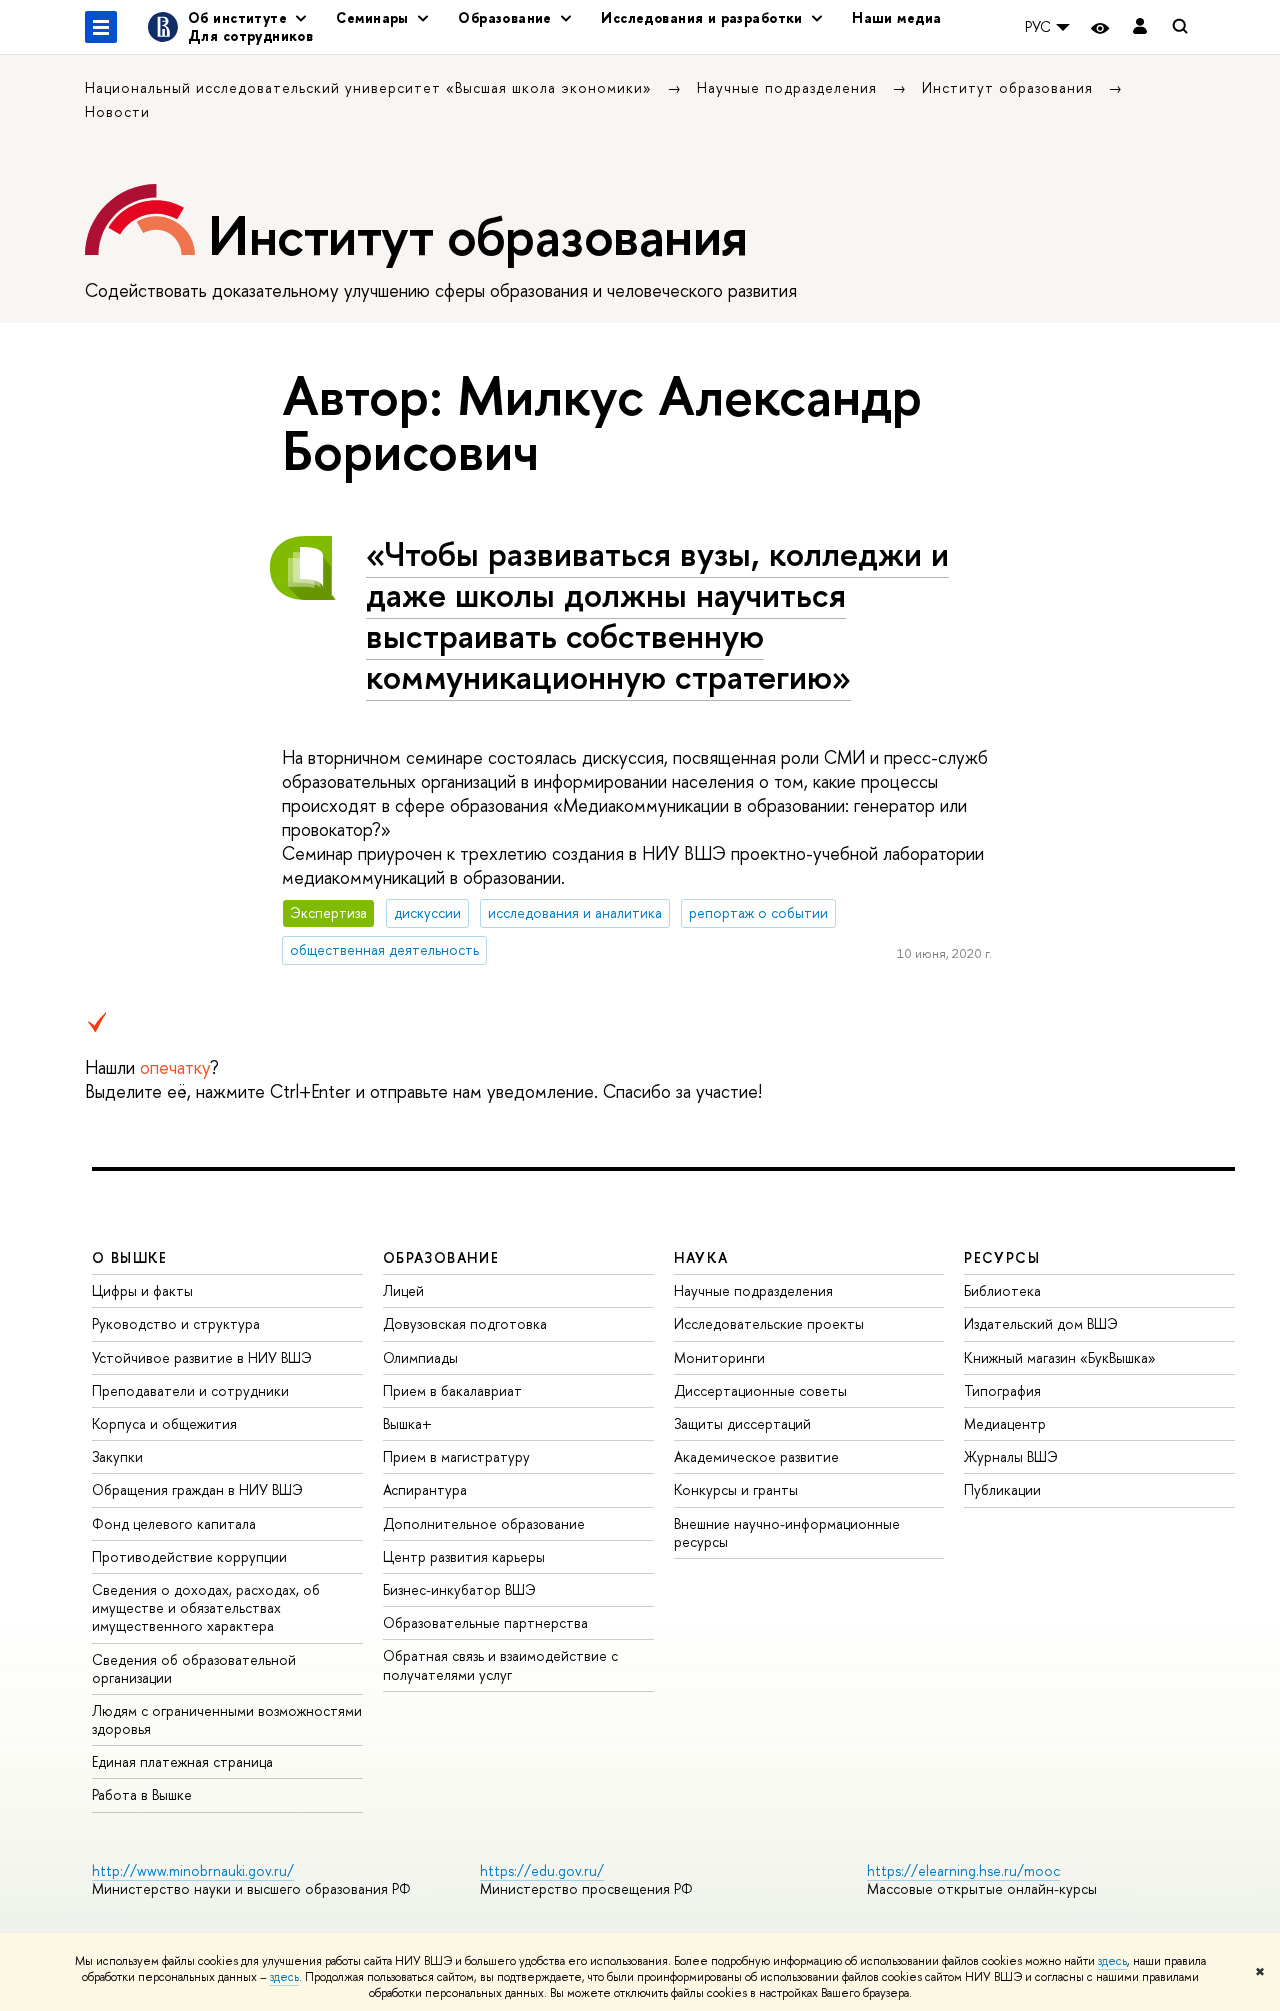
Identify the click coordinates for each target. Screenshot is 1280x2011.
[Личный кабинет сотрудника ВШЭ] (1140, 27)
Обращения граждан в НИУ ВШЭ (197, 1489)
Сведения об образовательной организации (194, 1668)
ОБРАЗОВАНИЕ (441, 1257)
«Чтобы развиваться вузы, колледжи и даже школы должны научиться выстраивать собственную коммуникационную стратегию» (657, 615)
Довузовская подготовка (465, 1323)
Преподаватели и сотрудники (190, 1390)
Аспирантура (425, 1489)
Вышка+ (407, 1423)
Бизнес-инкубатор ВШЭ (459, 1589)
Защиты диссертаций (742, 1423)
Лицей (403, 1290)
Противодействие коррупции (189, 1556)
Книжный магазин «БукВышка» (1060, 1357)
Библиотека (1002, 1290)
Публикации (1002, 1489)
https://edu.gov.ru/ (542, 1870)
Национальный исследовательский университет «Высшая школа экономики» (371, 87)
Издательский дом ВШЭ (1041, 1323)
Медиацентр (1005, 1423)
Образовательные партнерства (485, 1622)
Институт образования (1010, 87)
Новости (117, 111)
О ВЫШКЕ (130, 1257)
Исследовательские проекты (769, 1323)
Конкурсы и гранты (736, 1489)
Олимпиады (420, 1357)
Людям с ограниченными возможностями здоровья (227, 1719)
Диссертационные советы (760, 1390)
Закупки (117, 1456)
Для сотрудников (250, 35)
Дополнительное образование (484, 1523)
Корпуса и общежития (164, 1423)
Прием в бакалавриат (452, 1390)
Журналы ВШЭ (1011, 1456)
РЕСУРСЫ (1002, 1257)
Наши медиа (896, 17)
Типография (1002, 1390)
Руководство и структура (176, 1323)
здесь (1112, 1961)
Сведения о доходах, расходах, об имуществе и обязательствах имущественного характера (206, 1607)
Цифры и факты (142, 1290)
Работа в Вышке (142, 1794)
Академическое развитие (756, 1456)
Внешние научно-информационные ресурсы (787, 1532)
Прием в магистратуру (456, 1456)
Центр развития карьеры (464, 1556)
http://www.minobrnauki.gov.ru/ (193, 1870)
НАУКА (701, 1257)
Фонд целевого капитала (174, 1523)
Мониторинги (719, 1357)
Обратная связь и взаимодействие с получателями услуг (500, 1664)
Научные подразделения (789, 87)
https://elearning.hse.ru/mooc (963, 1870)
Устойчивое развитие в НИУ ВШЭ (202, 1357)
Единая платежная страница (182, 1761)
